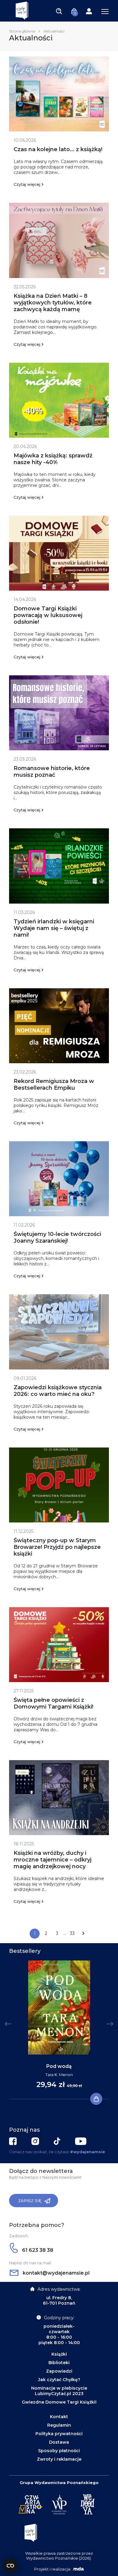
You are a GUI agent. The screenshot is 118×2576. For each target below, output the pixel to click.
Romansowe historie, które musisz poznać (52, 772)
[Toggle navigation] (59, 11)
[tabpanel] (59, 2030)
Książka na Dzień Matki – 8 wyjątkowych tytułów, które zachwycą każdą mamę (53, 303)
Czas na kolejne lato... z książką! (58, 149)
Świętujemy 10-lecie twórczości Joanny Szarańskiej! (57, 1237)
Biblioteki (59, 2363)
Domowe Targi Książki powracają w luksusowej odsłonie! (48, 615)
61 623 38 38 (37, 2250)
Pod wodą (59, 2066)
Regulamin (59, 2425)
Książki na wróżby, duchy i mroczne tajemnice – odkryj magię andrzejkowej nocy (52, 1860)
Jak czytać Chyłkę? (59, 2380)
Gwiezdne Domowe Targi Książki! (59, 2402)
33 (72, 1933)
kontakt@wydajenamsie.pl (56, 2273)
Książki (59, 2354)
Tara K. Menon (59, 2075)
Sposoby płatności (59, 2451)
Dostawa (59, 2442)
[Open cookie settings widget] (10, 2566)
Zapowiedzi (59, 2371)
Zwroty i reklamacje (59, 2459)
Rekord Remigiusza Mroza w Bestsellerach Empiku (54, 1084)
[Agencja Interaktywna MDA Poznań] (78, 2569)
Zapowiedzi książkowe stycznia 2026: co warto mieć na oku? (58, 1391)
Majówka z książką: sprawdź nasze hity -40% (53, 459)
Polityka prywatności (59, 2434)
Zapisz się (30, 2201)
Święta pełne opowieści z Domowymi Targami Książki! (53, 1703)
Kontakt (59, 2417)
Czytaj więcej (27, 184)
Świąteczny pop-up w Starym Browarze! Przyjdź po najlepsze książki (57, 1547)
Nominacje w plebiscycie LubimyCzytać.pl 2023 (59, 2391)
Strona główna (22, 31)
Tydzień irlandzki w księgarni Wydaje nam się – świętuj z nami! (54, 928)
